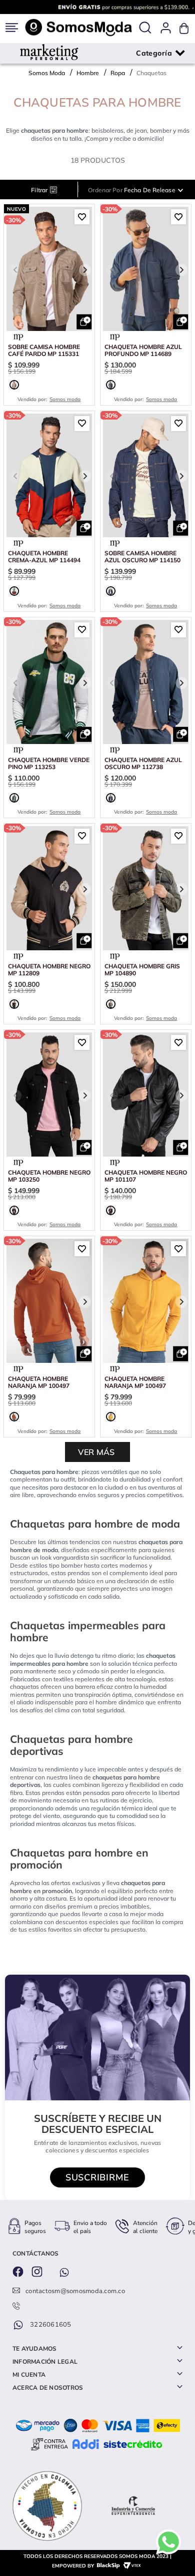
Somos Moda (47, 73)
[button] (145, 28)
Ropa (118, 73)
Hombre (88, 73)
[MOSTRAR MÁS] (97, 1452)
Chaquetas (151, 73)
